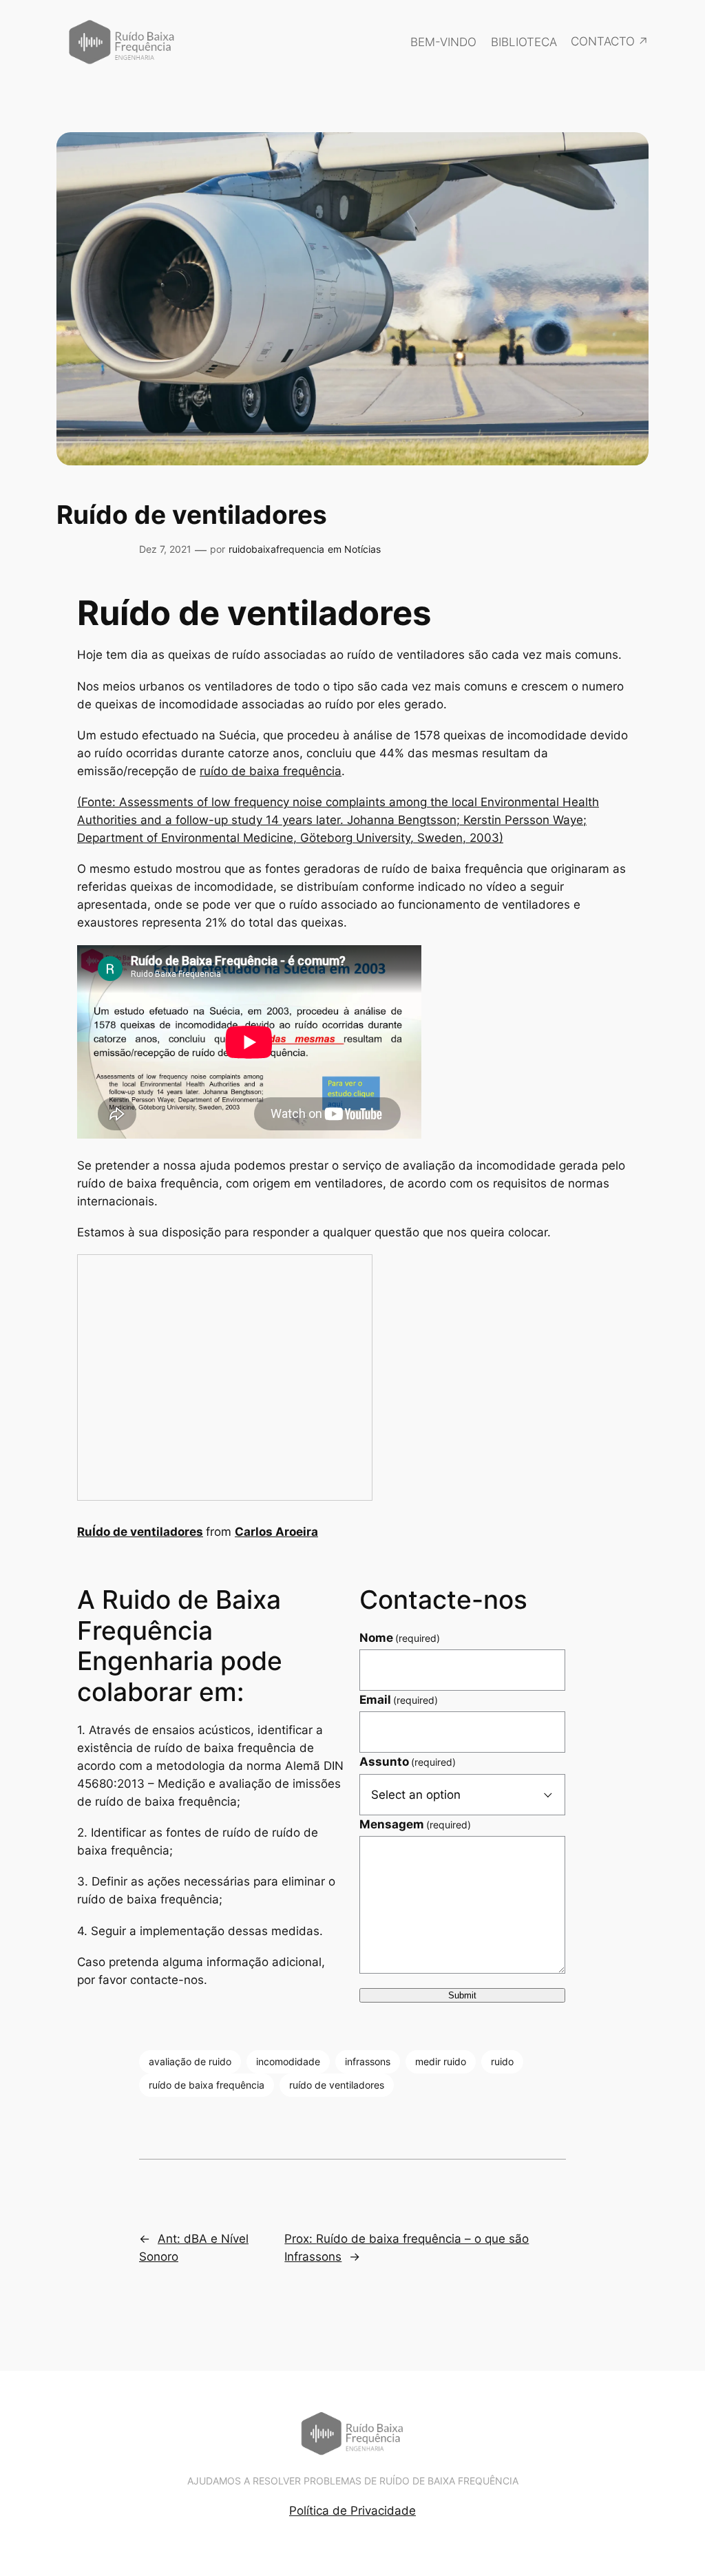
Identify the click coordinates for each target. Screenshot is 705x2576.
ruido (502, 2061)
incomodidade (288, 2061)
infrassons (368, 2061)
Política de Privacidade (352, 2511)
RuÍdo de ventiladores (140, 1532)
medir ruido (441, 2061)
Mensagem (415, 1824)
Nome (400, 1638)
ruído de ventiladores (337, 2085)
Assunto (408, 1762)
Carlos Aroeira (276, 1532)
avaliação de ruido (190, 2061)
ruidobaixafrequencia (276, 549)
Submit (462, 1995)
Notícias (362, 549)
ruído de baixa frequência (271, 771)
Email (399, 1700)
